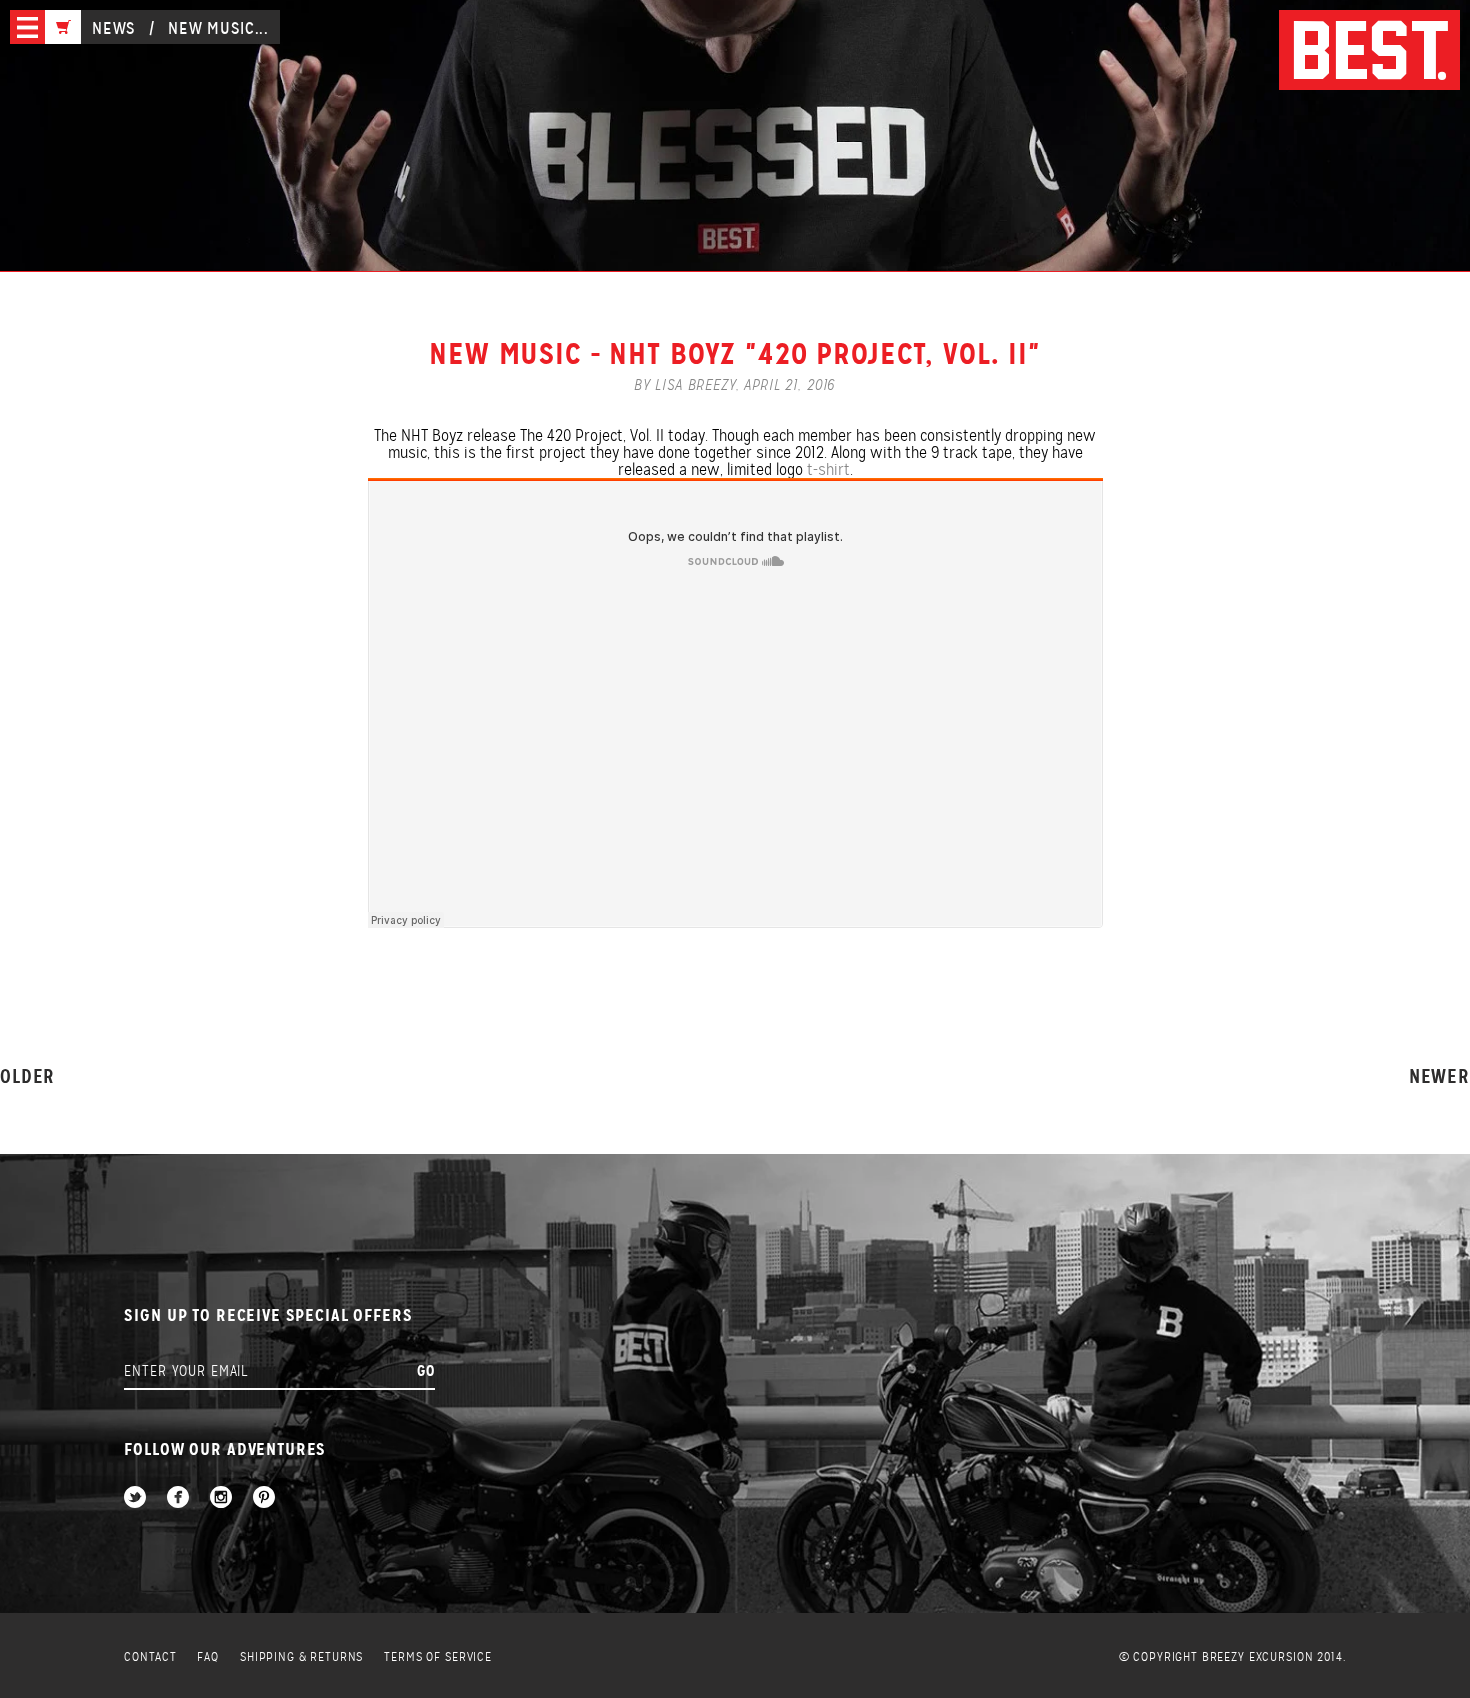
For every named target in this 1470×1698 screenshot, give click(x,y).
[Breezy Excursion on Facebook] (178, 1498)
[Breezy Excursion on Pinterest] (264, 1498)
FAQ (208, 1657)
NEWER (1439, 1076)
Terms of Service (438, 1657)
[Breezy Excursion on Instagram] (221, 1498)
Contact (150, 1657)
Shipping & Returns (301, 1657)
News (113, 28)
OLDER (27, 1076)
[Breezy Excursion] (1369, 51)
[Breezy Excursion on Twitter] (135, 1498)
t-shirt (828, 469)
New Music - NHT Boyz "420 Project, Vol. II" (735, 354)
